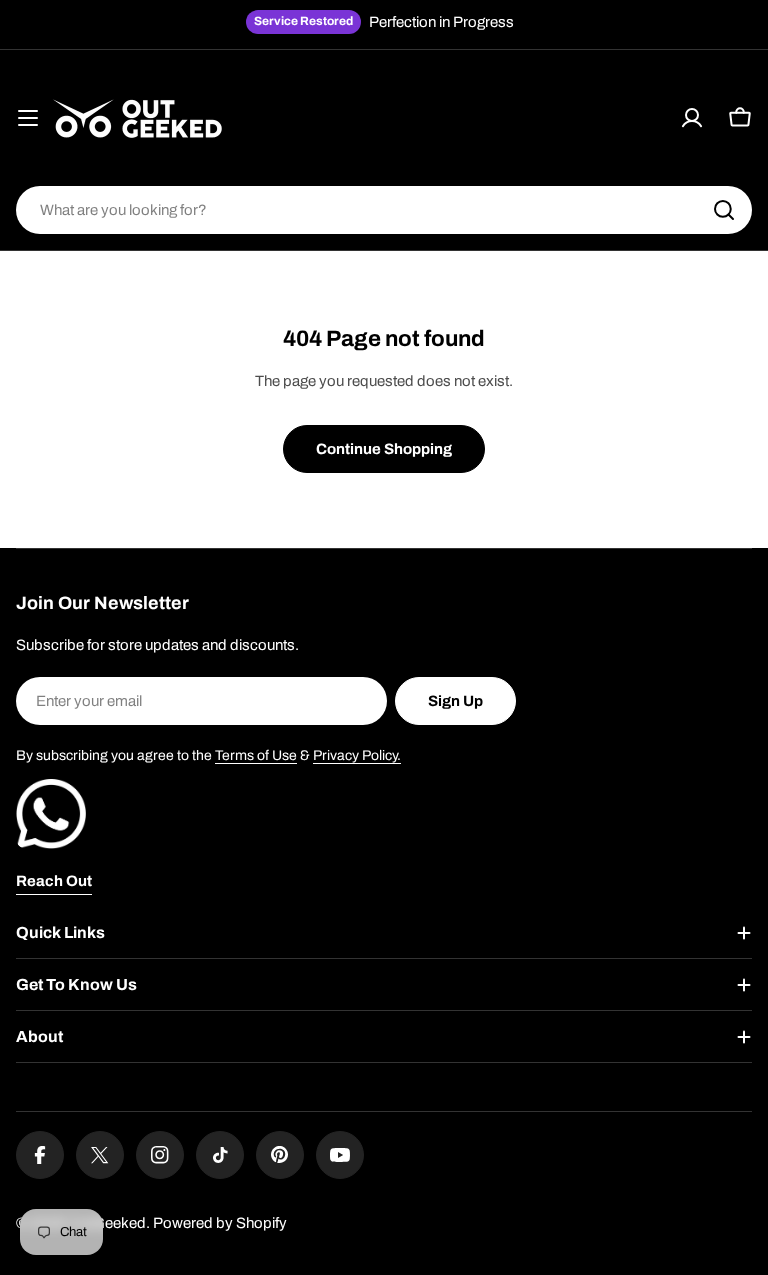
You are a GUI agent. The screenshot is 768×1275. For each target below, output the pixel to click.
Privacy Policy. (357, 755)
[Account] (692, 118)
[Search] (724, 210)
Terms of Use (256, 755)
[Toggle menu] (28, 118)
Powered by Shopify (220, 1223)
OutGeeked (107, 1223)
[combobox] (384, 210)
